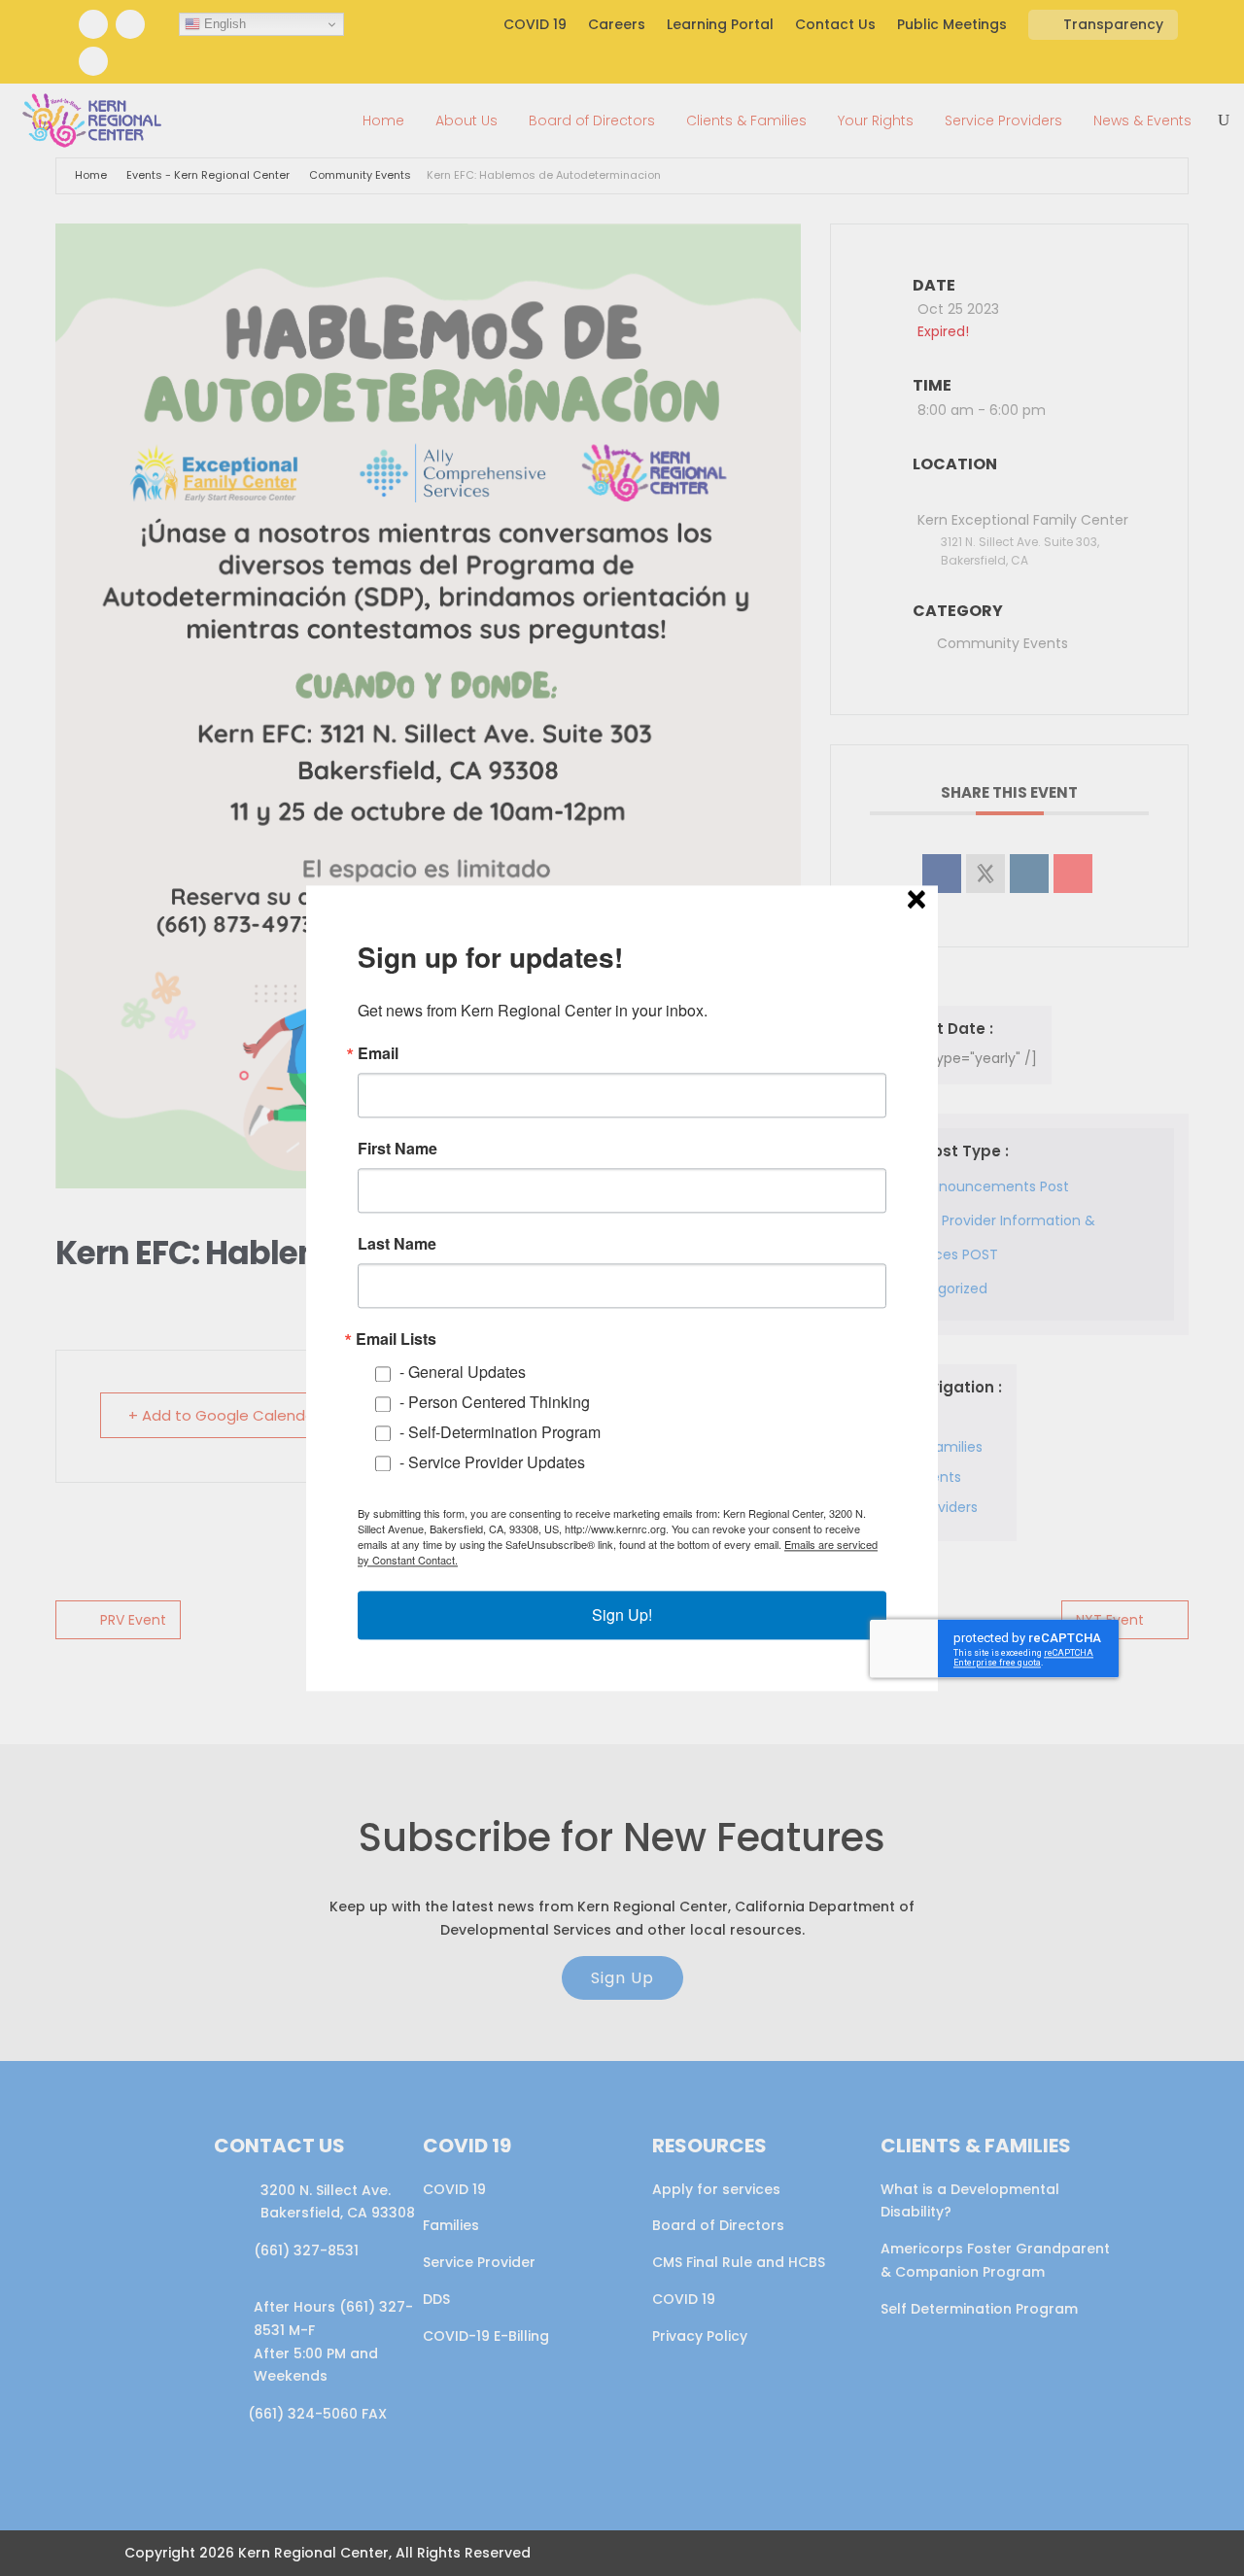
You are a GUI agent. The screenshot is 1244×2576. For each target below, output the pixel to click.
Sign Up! (622, 1614)
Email (378, 1053)
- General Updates (463, 1372)
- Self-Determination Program (500, 1432)
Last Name (397, 1244)
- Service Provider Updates (492, 1462)
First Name (397, 1149)
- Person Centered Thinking (495, 1402)
